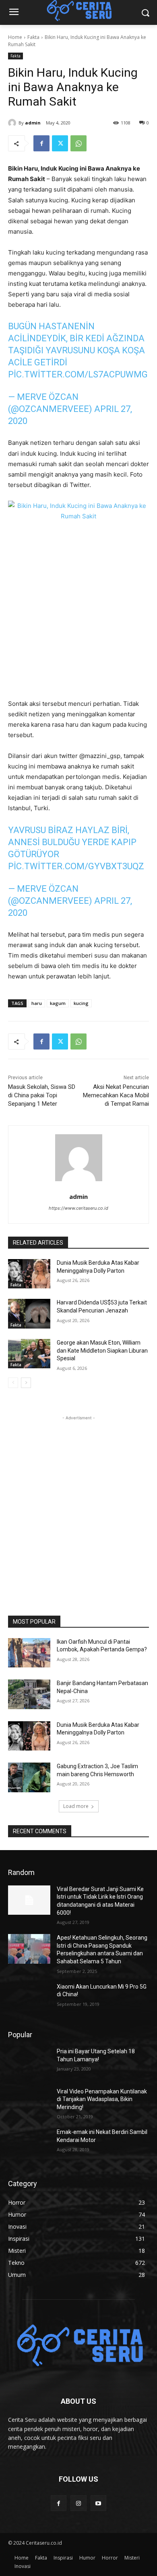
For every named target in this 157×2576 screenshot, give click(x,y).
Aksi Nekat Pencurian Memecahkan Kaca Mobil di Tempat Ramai (116, 1095)
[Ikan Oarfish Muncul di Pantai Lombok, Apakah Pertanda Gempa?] (29, 1653)
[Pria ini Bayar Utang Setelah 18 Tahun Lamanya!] (29, 2062)
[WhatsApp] (78, 143)
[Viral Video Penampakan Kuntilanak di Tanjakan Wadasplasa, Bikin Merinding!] (29, 2103)
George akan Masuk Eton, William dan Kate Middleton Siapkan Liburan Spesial (102, 1350)
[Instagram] (78, 2503)
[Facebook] (41, 143)
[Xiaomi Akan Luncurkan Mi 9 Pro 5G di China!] (29, 1998)
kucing (81, 1003)
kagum (58, 1003)
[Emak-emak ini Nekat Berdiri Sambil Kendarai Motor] (29, 2143)
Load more (76, 1806)
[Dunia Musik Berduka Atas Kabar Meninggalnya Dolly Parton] (29, 1274)
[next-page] (26, 1383)
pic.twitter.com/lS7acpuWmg (78, 374)
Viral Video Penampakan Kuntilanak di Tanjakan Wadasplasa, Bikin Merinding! (102, 2099)
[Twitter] (60, 143)
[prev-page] (13, 1383)
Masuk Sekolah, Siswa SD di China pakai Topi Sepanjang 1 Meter (42, 1095)
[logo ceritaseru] (78, 2346)
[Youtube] (98, 2503)
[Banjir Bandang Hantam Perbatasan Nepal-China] (29, 1694)
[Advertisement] (78, 1500)
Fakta (33, 37)
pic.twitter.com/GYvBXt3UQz (76, 866)
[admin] (13, 123)
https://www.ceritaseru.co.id (78, 1208)
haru (37, 1003)
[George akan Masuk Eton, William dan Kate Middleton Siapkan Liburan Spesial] (29, 1354)
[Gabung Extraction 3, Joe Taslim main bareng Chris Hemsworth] (29, 1777)
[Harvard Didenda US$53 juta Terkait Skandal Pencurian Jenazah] (29, 1314)
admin (33, 123)
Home (15, 37)
